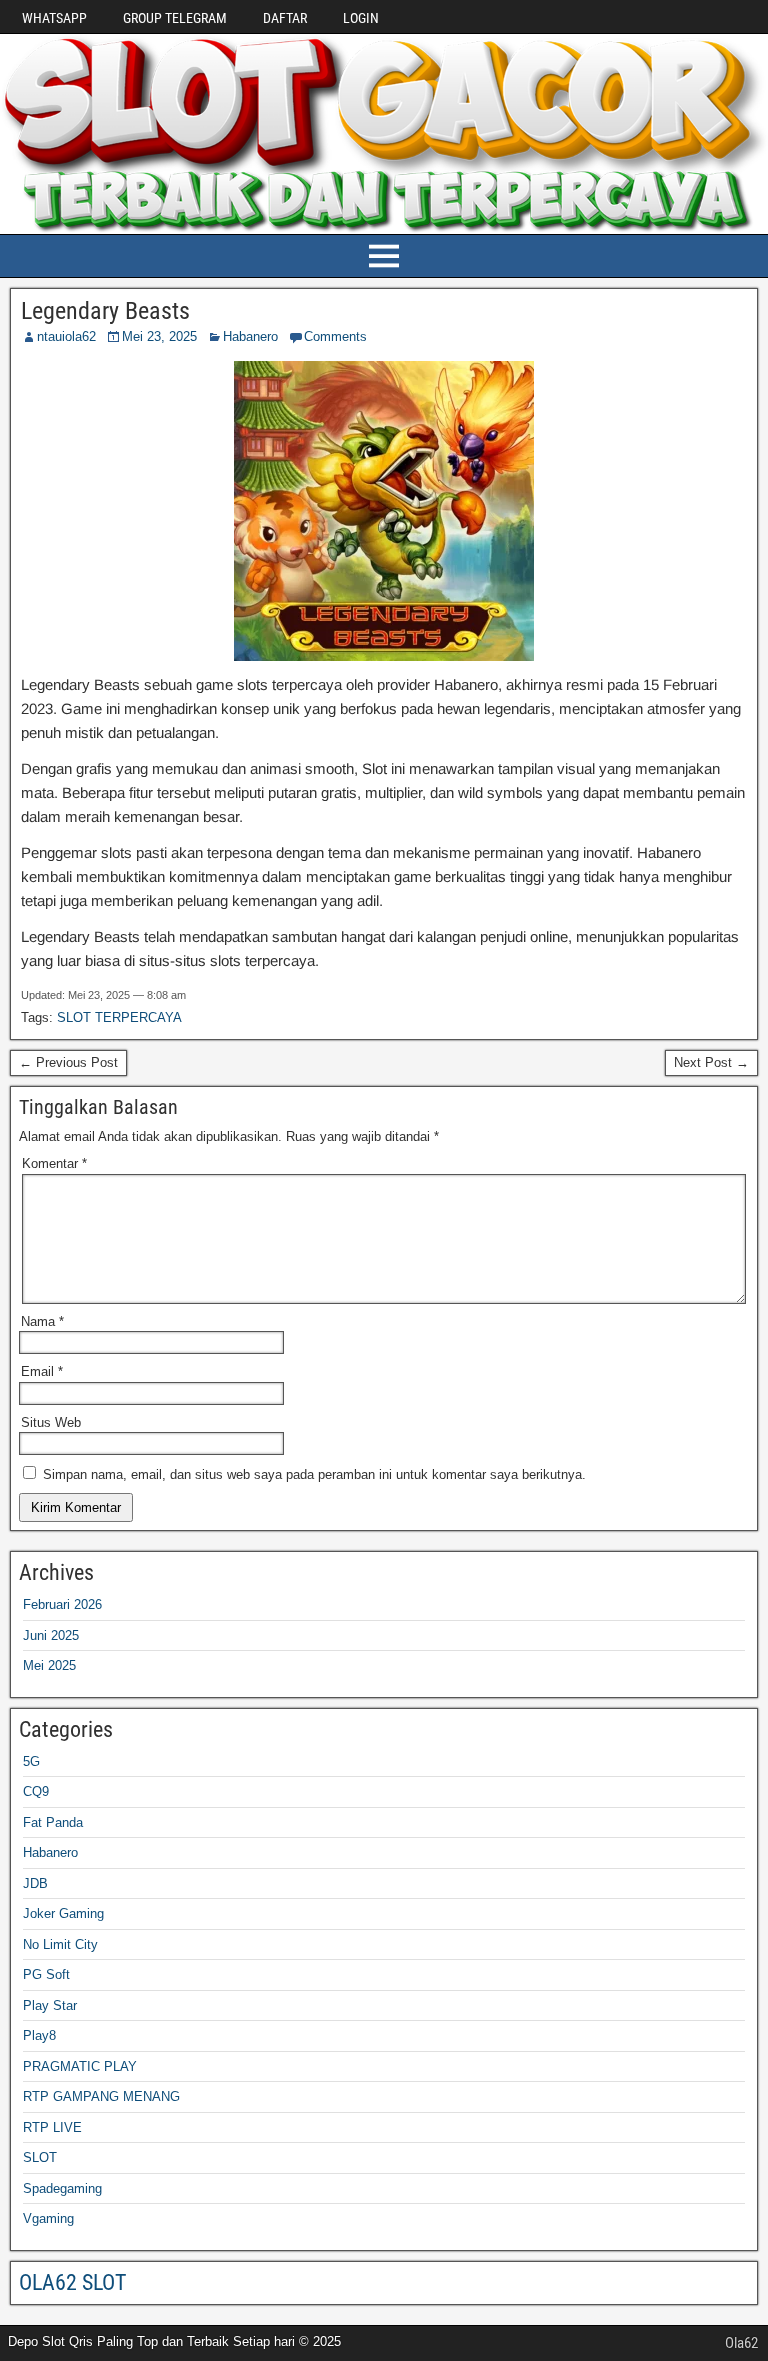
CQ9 (36, 1791)
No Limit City (60, 1944)
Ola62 (741, 2343)
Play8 (39, 2035)
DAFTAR (285, 18)
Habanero (250, 336)
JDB (35, 1883)
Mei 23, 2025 (159, 336)
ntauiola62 (66, 336)
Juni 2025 (51, 1635)
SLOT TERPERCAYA (119, 1017)
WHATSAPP (54, 18)
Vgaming (48, 2218)
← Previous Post (68, 1062)
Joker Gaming (63, 1913)
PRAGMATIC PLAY (80, 2066)
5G (31, 1761)
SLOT (40, 2157)
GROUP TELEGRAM (175, 18)
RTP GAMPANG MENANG (101, 2096)
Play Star (50, 2005)
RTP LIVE (52, 2127)
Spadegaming (62, 2188)
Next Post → (711, 1062)
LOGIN (361, 18)
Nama (42, 1321)
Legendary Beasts (105, 311)
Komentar (54, 1163)
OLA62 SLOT (72, 2282)
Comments (335, 336)
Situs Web (51, 1422)
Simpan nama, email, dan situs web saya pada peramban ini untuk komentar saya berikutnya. (314, 1474)
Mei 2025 (49, 1665)
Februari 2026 (62, 1604)
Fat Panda (53, 1822)
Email (42, 1371)
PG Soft (46, 1974)
